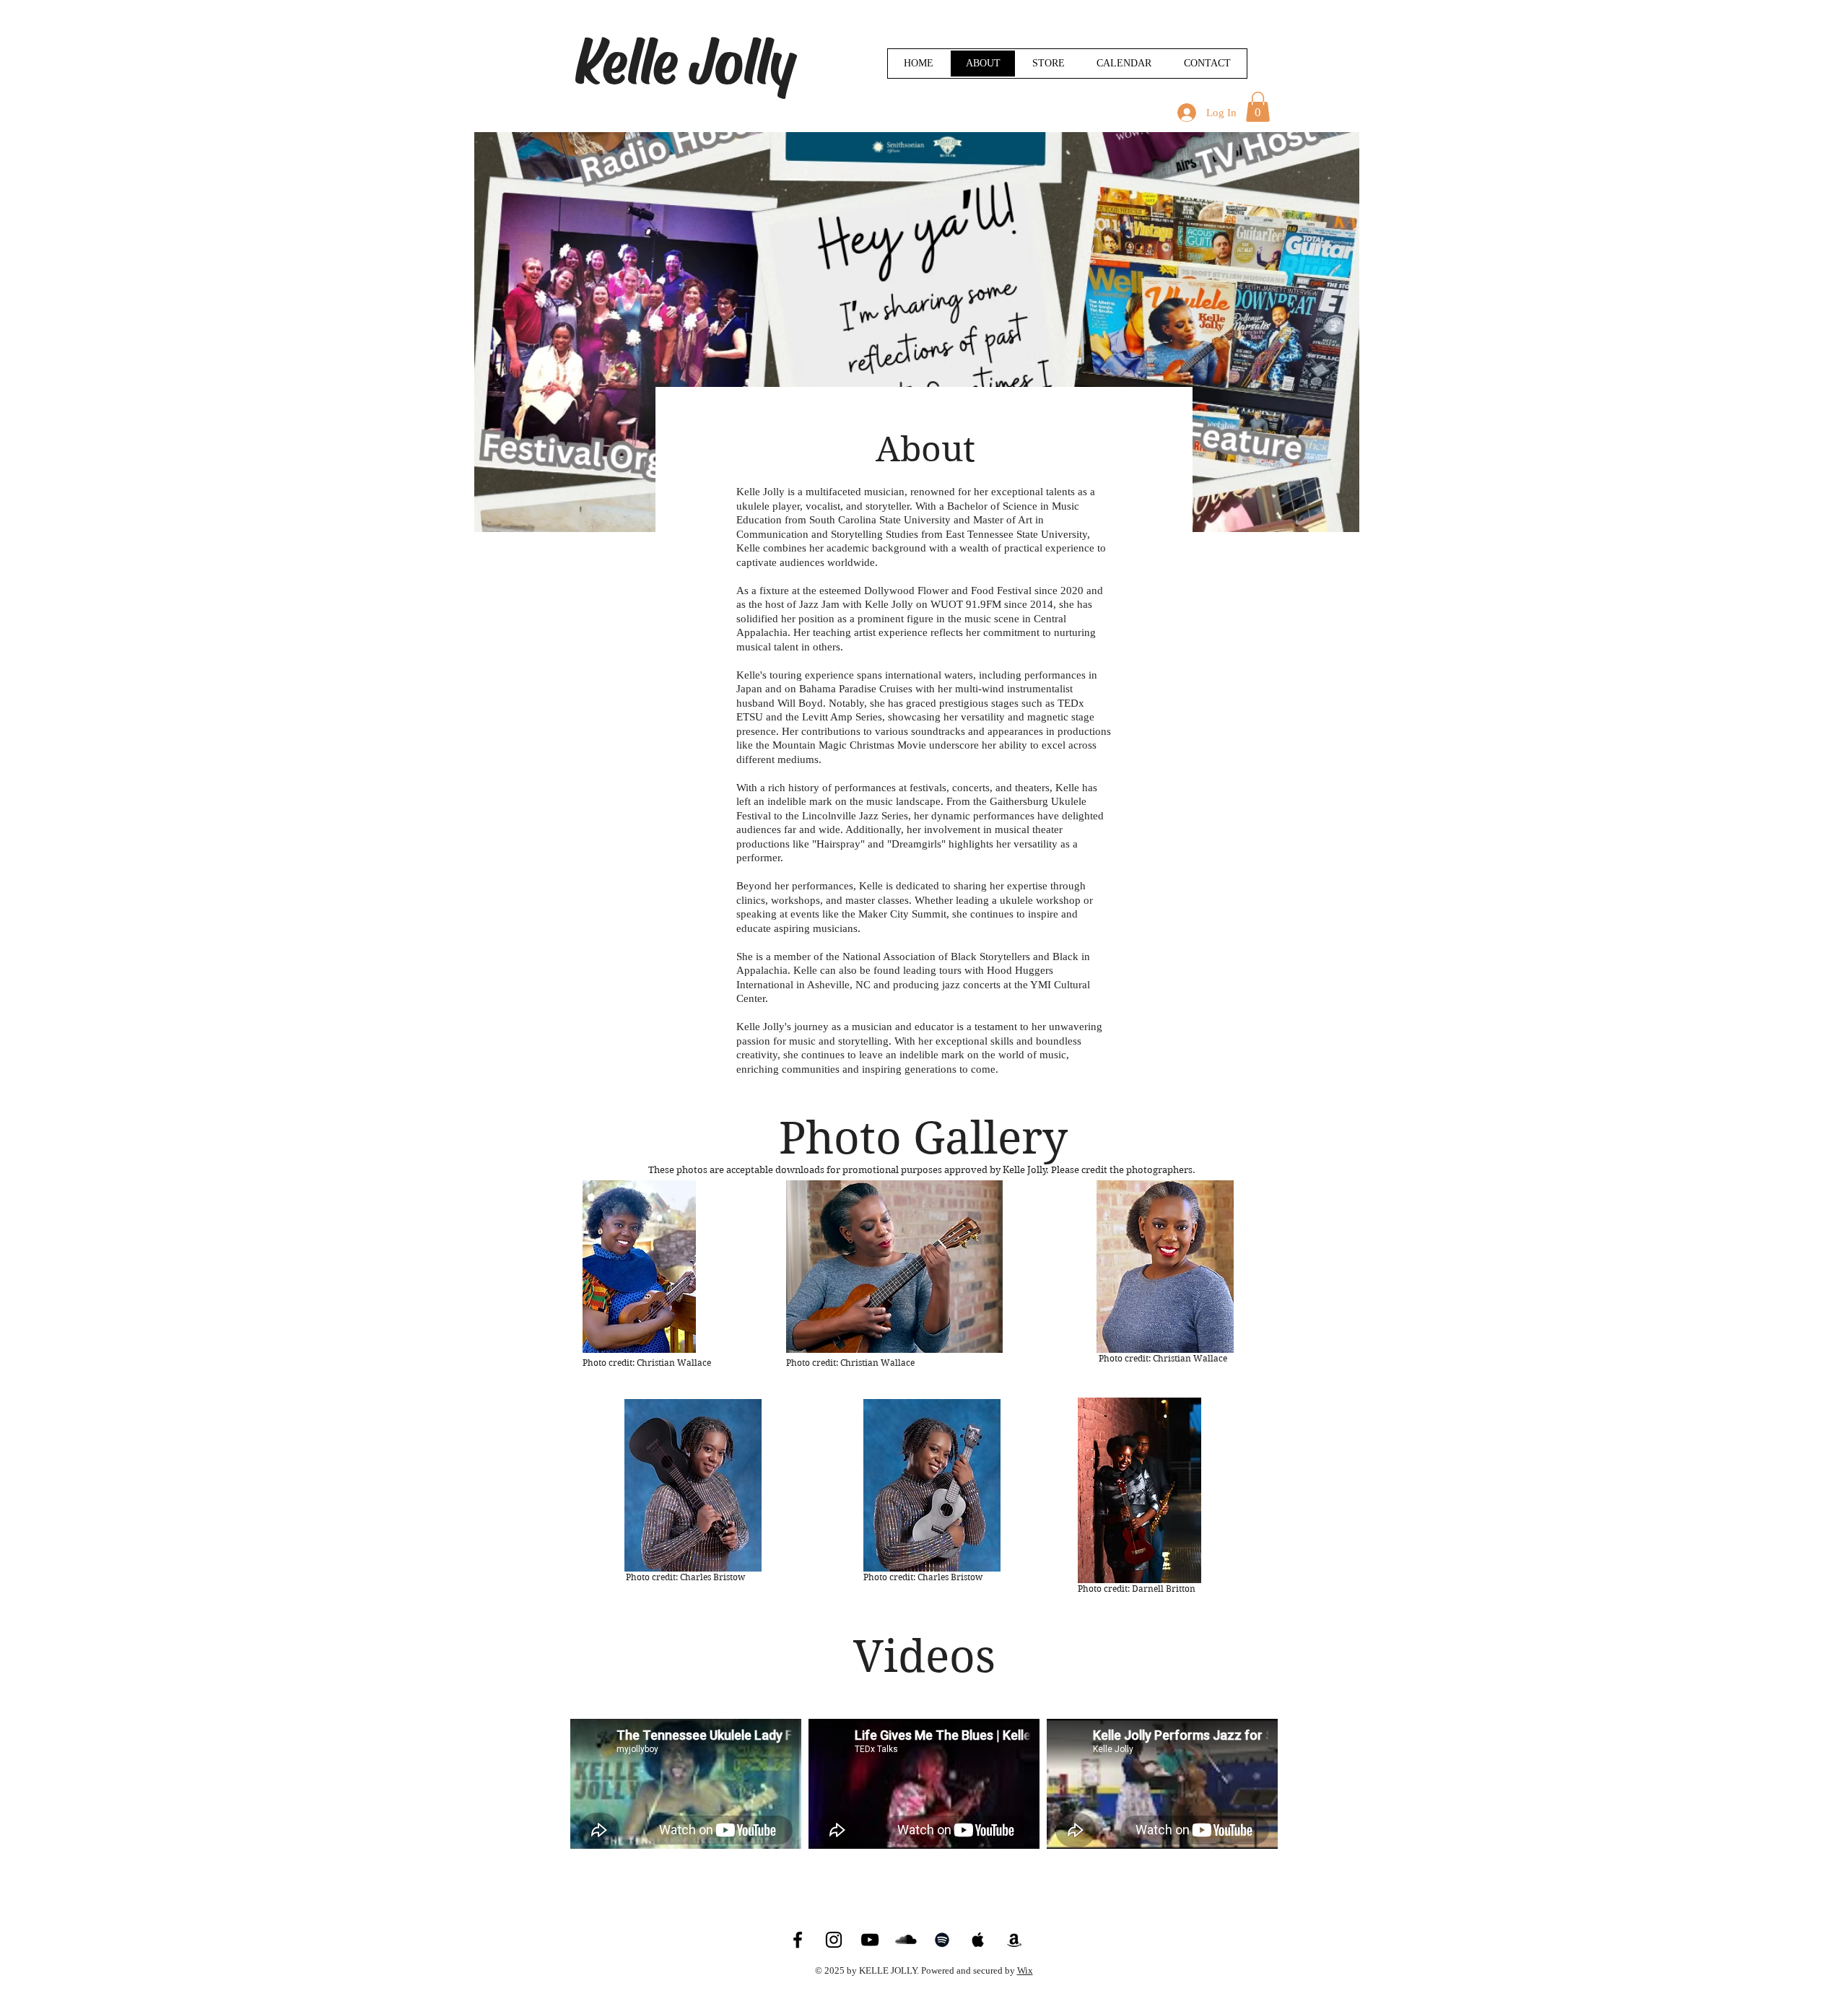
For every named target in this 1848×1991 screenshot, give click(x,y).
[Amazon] (1014, 1940)
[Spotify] (942, 1940)
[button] (1258, 107)
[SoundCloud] (906, 1940)
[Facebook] (798, 1940)
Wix (1025, 1970)
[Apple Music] (978, 1940)
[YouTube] (870, 1940)
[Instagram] (834, 1940)
